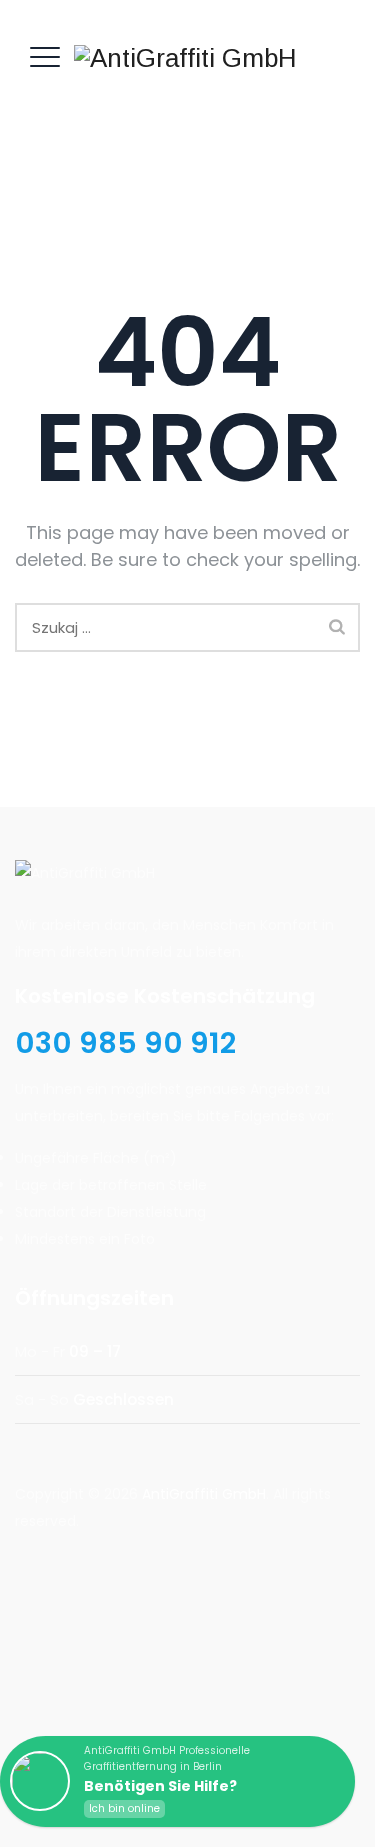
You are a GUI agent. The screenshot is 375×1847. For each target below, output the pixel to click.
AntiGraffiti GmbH (204, 1494)
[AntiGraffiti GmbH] (185, 57)
